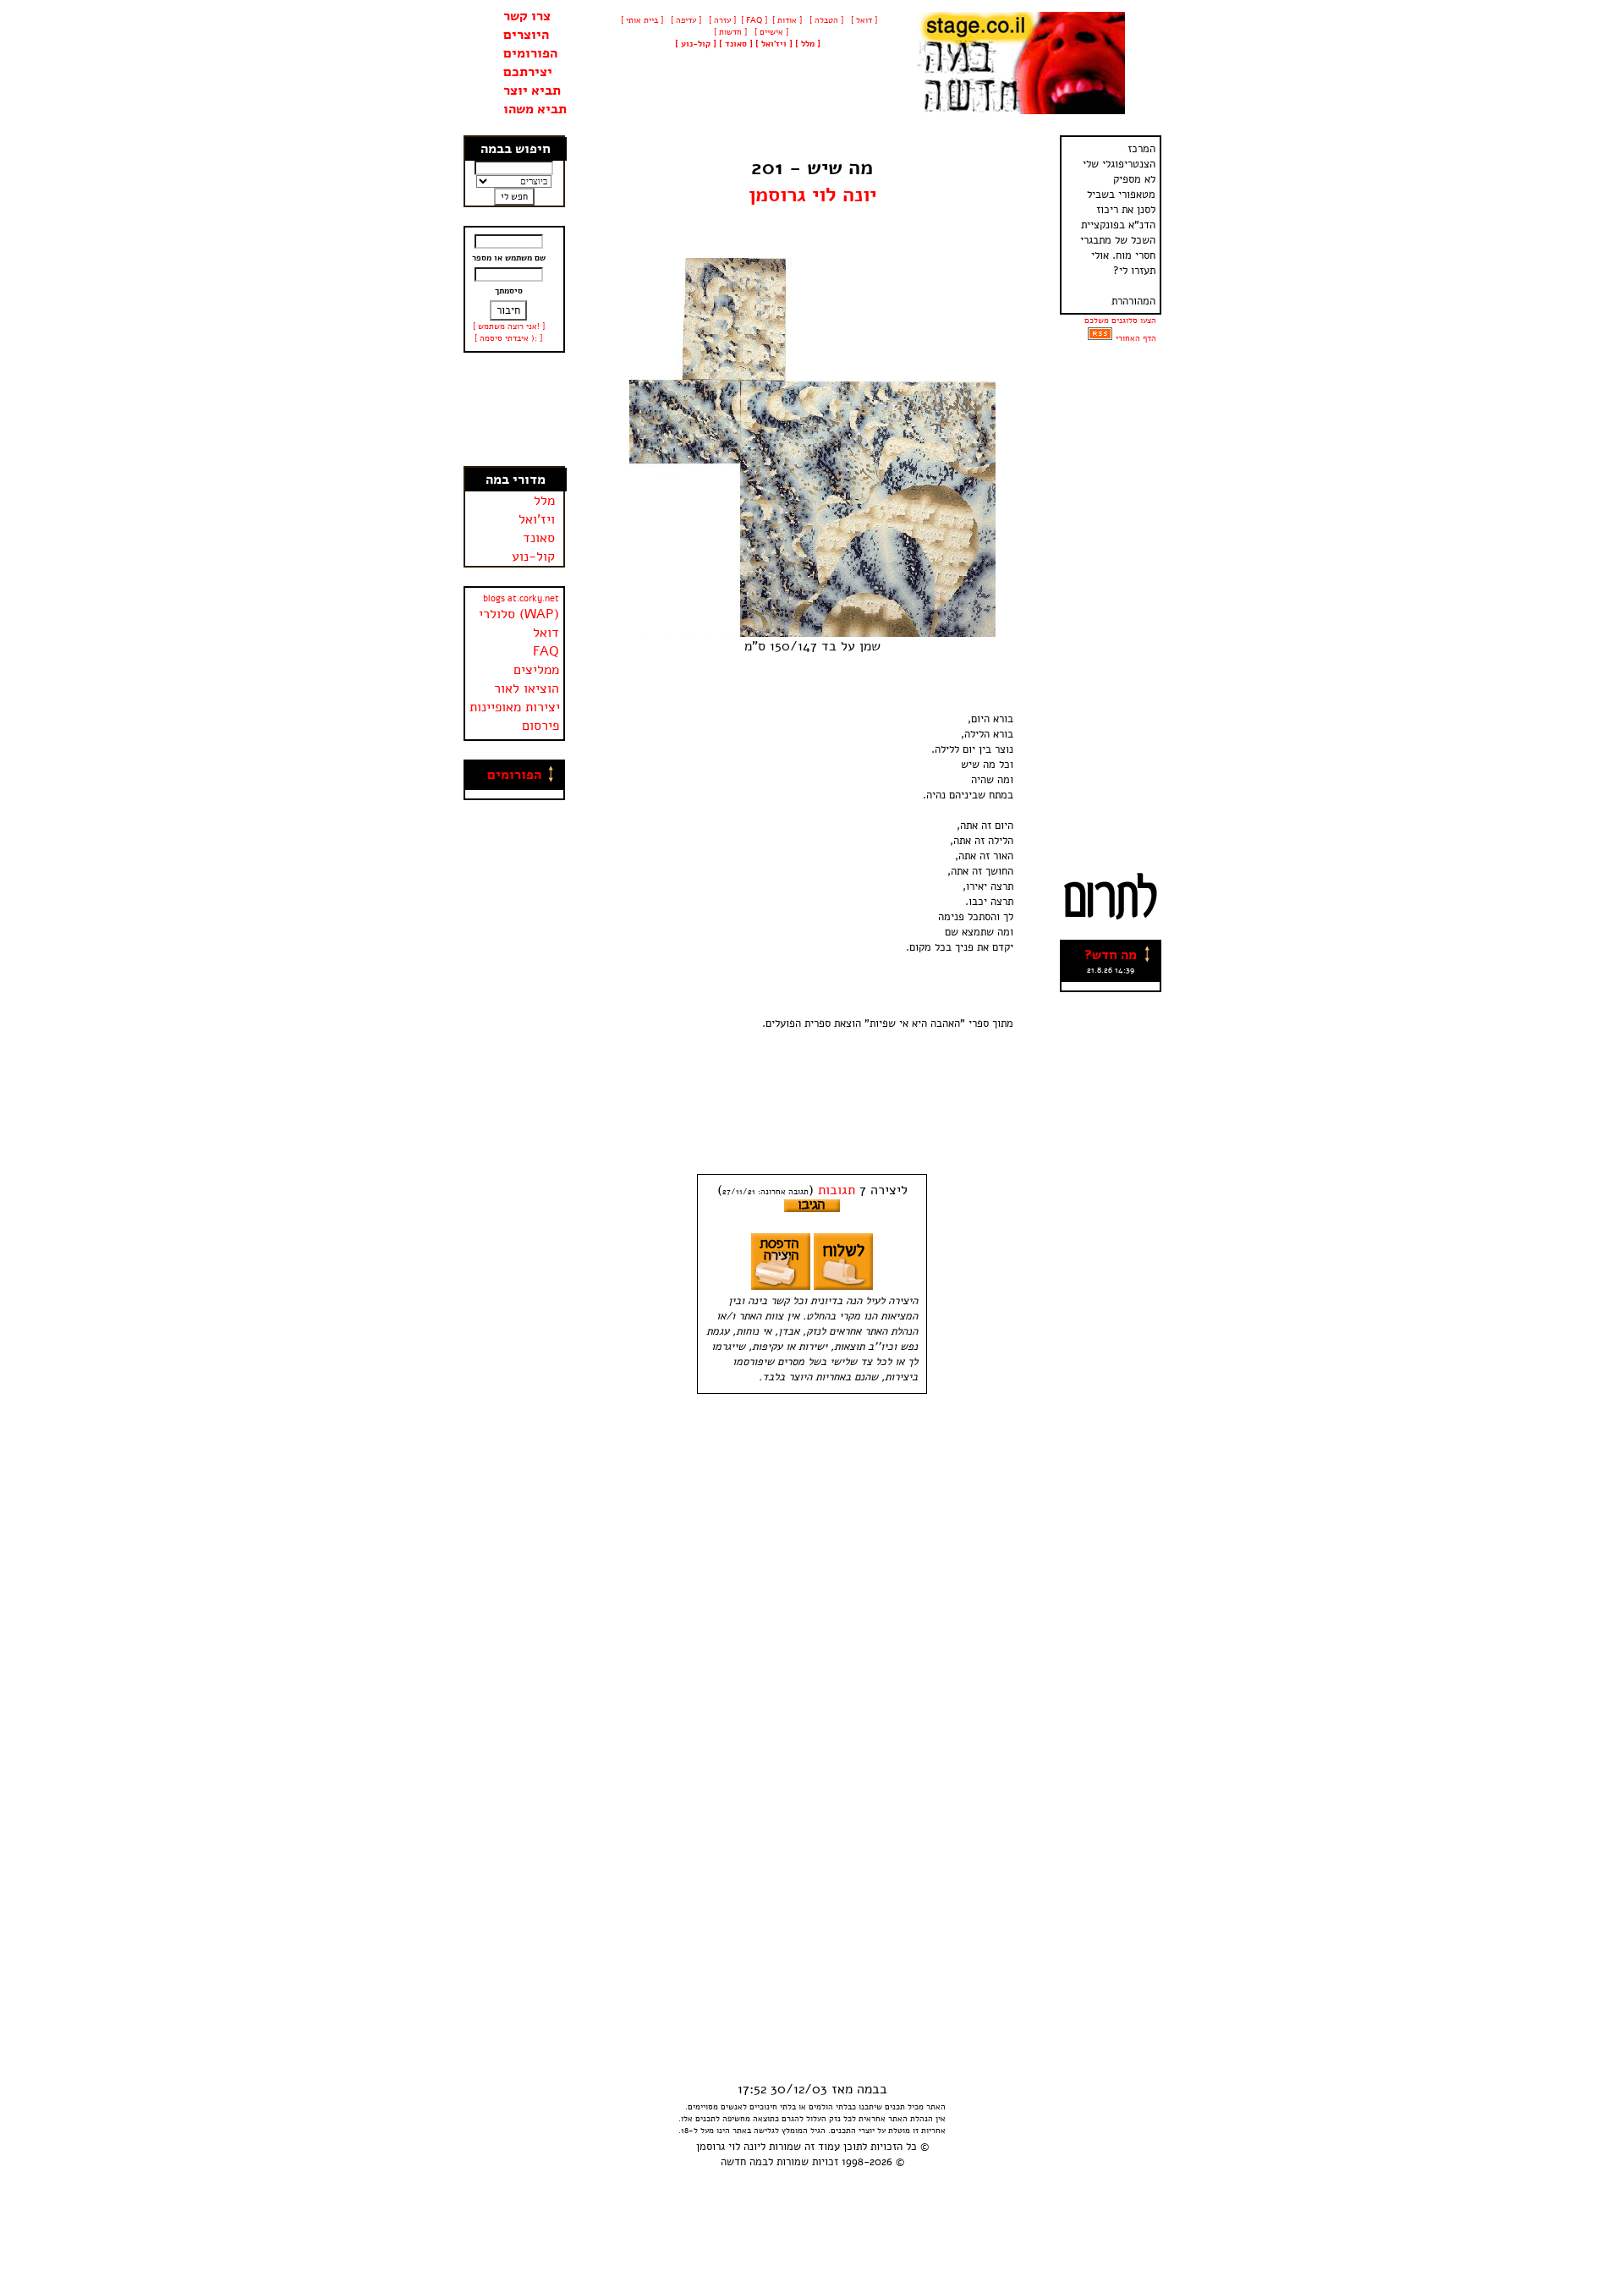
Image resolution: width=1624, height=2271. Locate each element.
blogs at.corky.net (521, 598)
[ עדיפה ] (685, 20)
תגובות (837, 1190)
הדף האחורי (1136, 338)
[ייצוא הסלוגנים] (1100, 338)
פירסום (540, 726)
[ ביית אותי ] (642, 20)
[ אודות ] (787, 20)
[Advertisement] (514, 409)
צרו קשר (527, 16)
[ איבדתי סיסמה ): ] (508, 338)
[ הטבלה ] (825, 20)
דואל (546, 633)
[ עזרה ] (721, 20)
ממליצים (536, 670)
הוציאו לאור (527, 688)
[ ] (696, 44)
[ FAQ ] (754, 20)
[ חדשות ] (729, 32)
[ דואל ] (863, 20)
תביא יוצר (532, 91)
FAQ (546, 651)
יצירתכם (528, 72)
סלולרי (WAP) (519, 614)
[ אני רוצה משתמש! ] (509, 326)
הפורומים (530, 53)
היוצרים (526, 35)
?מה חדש (1111, 955)
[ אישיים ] (770, 32)
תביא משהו (535, 109)
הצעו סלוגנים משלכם (1120, 321)
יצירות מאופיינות (515, 707)
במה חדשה (744, 2162)
